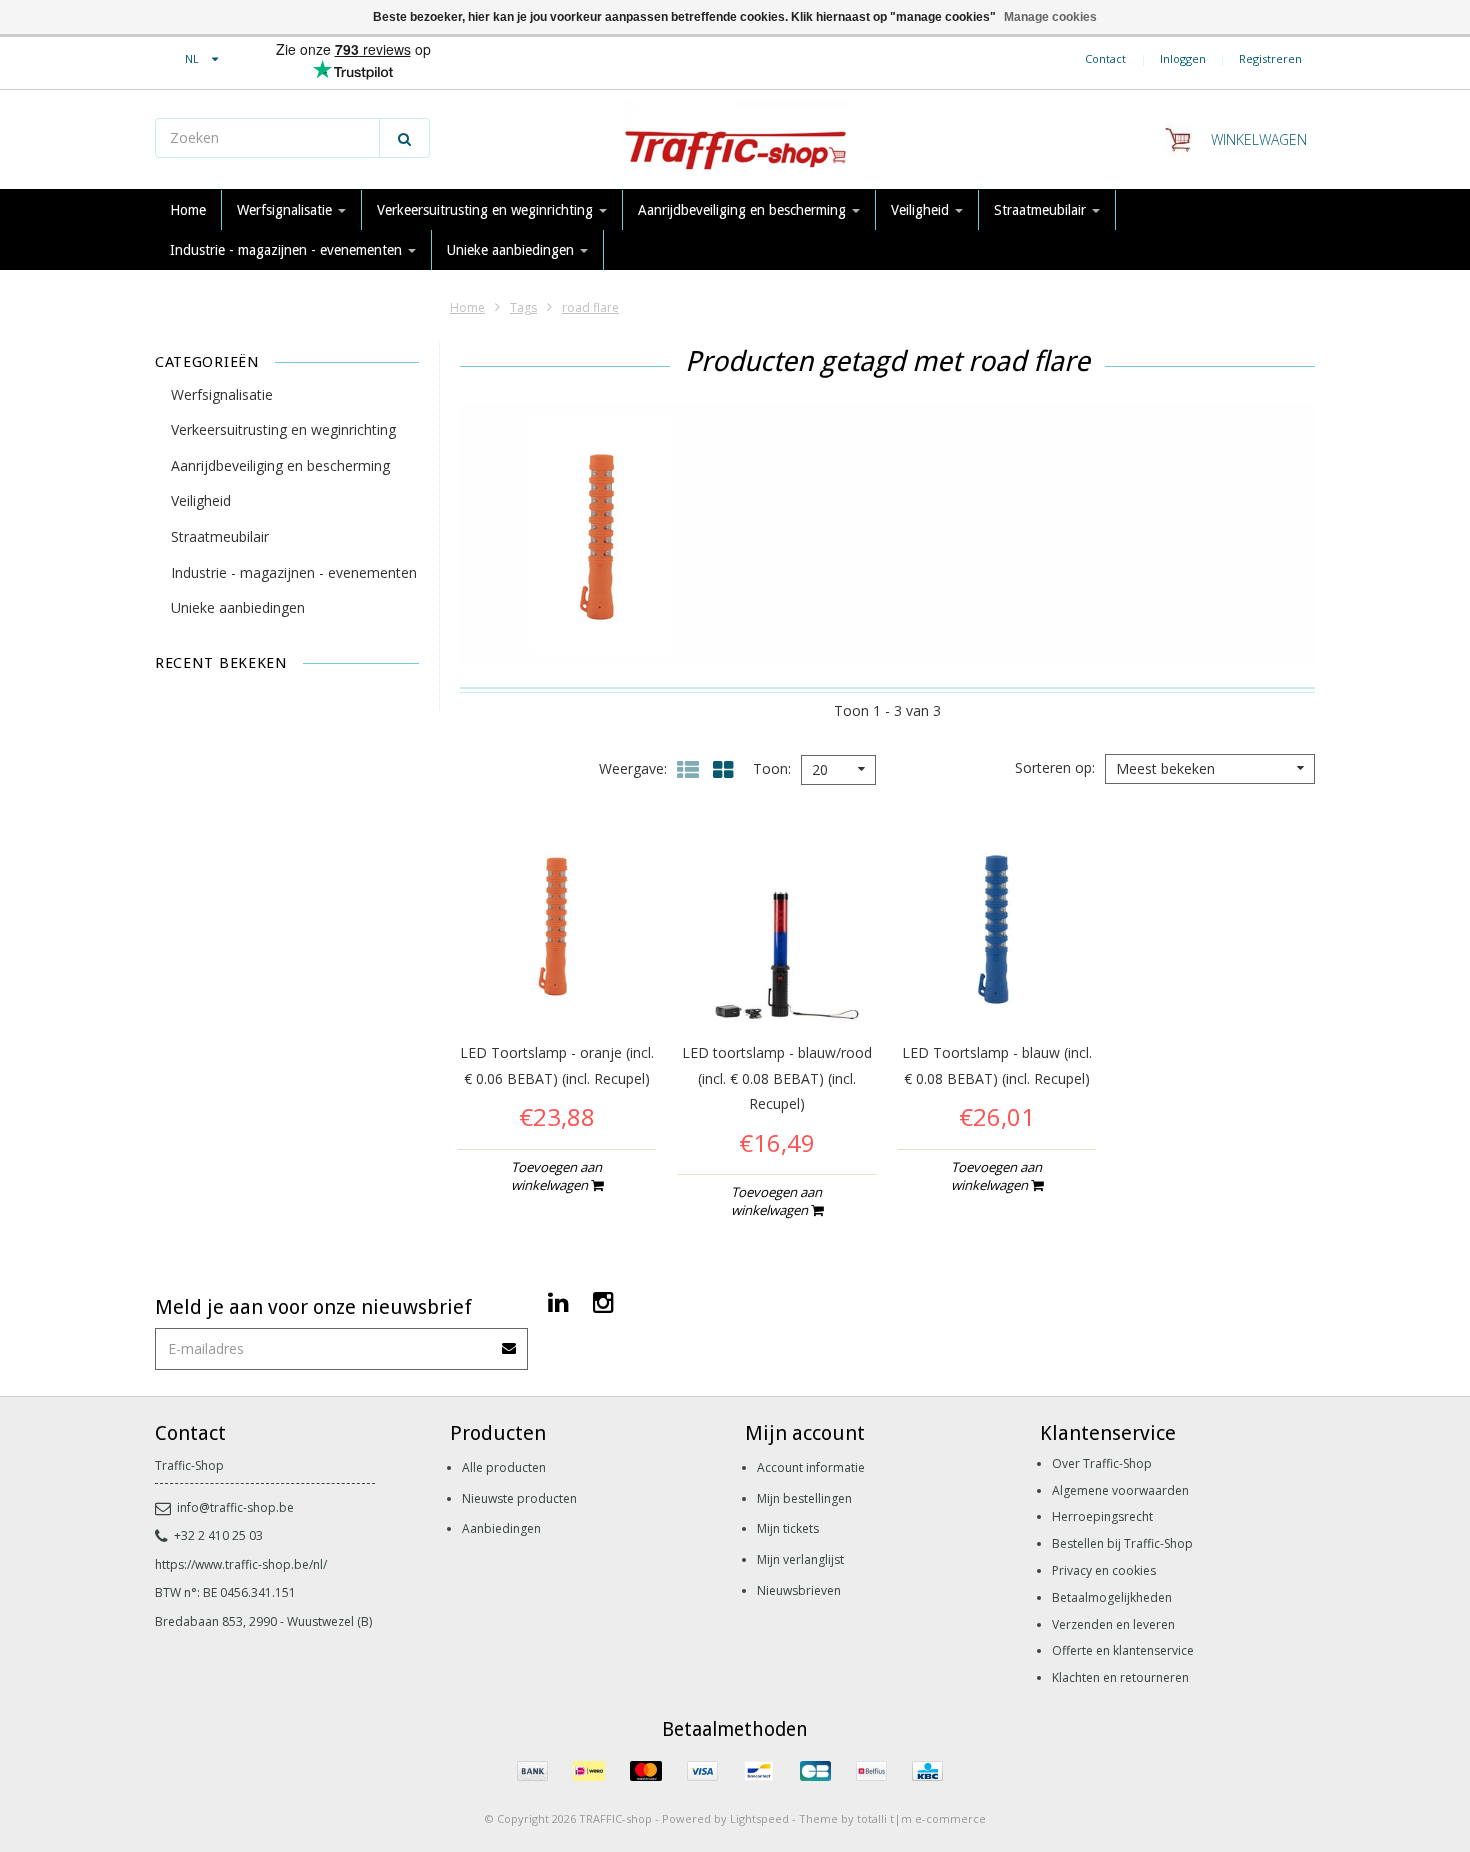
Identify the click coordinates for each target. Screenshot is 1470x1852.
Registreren (1270, 58)
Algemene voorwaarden (1120, 1490)
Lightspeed (759, 1818)
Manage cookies (1050, 17)
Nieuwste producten (519, 1498)
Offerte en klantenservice (1123, 1650)
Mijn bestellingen (804, 1498)
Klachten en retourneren (1120, 1677)
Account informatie (811, 1467)
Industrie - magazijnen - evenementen (288, 250)
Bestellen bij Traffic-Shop (1122, 1543)
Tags (523, 307)
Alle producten (504, 1467)
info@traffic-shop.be (235, 1507)
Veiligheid (922, 210)
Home (188, 210)
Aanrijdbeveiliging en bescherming (744, 210)
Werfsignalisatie (286, 210)
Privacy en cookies (1104, 1570)
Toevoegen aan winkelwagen (557, 1176)
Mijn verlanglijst (800, 1559)
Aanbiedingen (501, 1528)
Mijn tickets (788, 1528)
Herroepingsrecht (1102, 1516)
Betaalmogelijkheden (1112, 1597)
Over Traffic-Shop (1102, 1463)
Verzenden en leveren (1113, 1624)
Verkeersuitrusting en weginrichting (487, 210)
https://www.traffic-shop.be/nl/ (241, 1564)
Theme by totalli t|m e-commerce (892, 1818)
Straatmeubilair (1042, 210)
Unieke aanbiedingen (512, 250)
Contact (1105, 58)
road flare (590, 307)
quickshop (556, 981)
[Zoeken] (404, 138)
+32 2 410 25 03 (218, 1535)
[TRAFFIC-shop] (735, 140)
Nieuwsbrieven (799, 1590)
